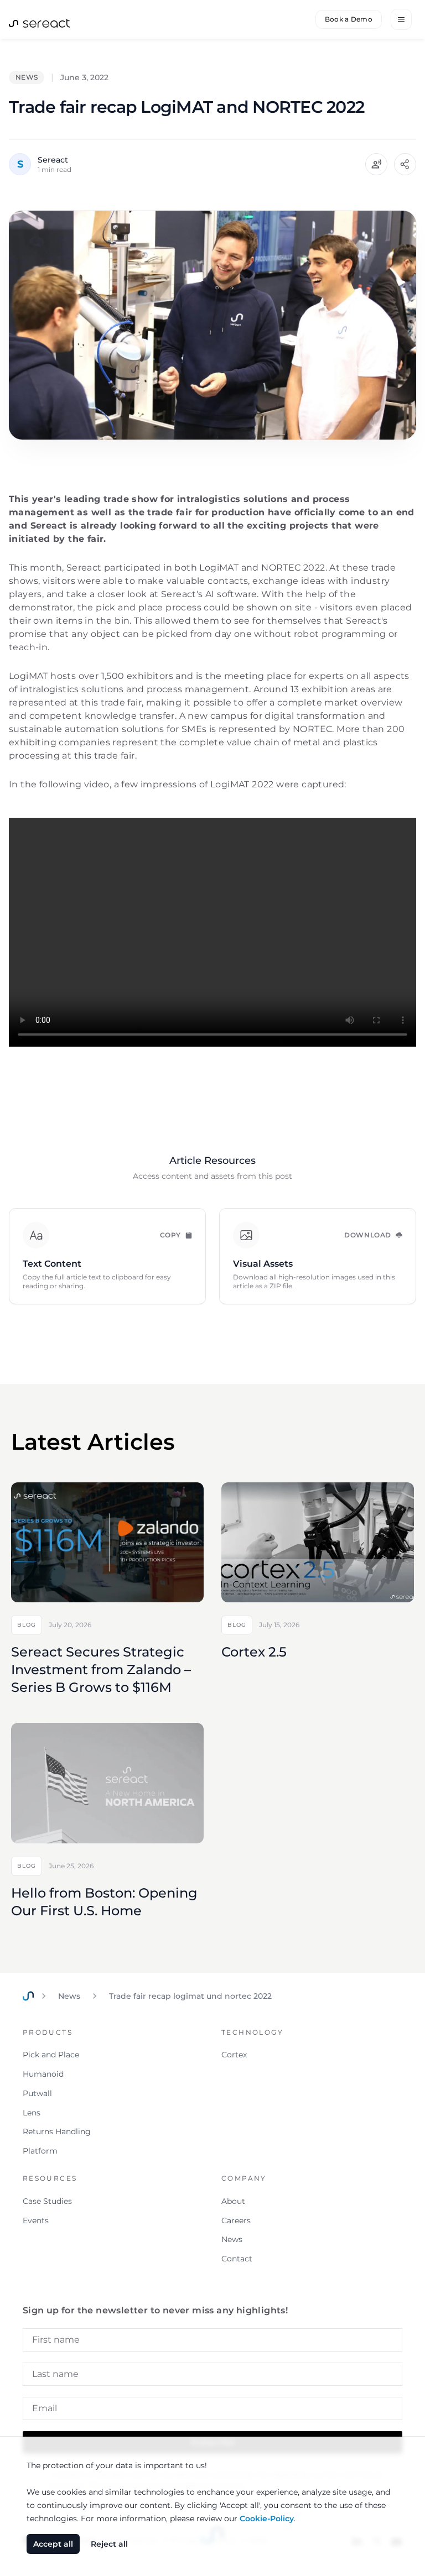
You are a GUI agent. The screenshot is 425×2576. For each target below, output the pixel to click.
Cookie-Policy (267, 2518)
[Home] (28, 1996)
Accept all (53, 2544)
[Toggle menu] (401, 19)
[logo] (39, 22)
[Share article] (405, 164)
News (69, 1996)
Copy (170, 1235)
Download (368, 1235)
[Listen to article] (376, 164)
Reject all (109, 2544)
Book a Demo (349, 19)
